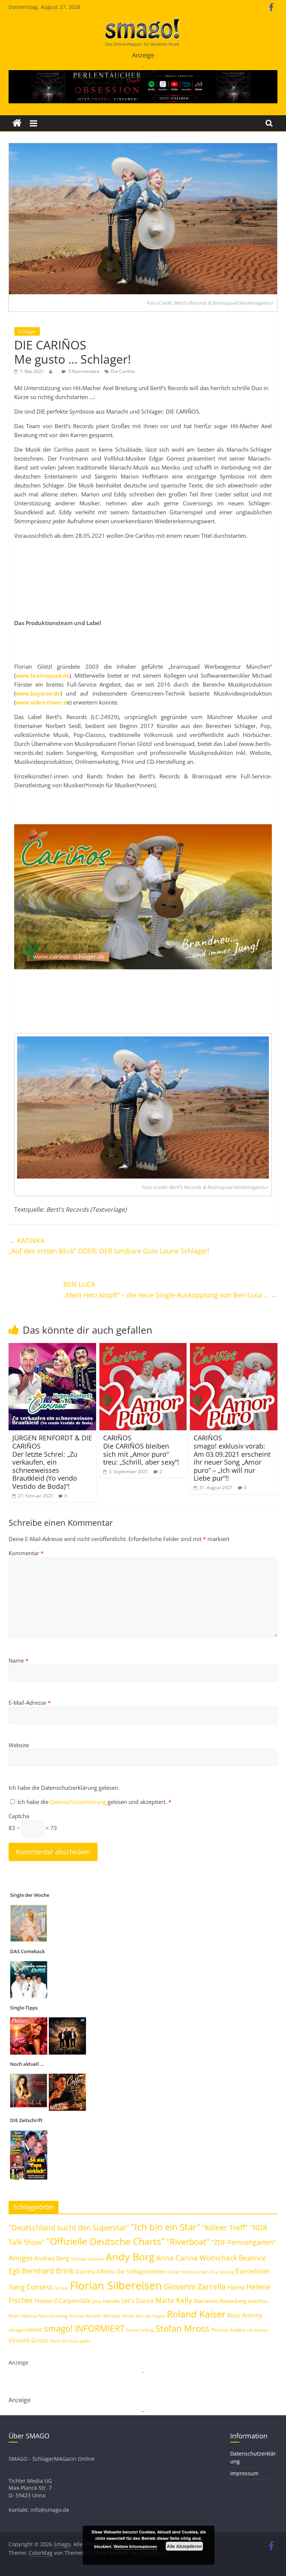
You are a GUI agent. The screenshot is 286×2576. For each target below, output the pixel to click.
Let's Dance (138, 2301)
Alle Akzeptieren (184, 2546)
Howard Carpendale (63, 2301)
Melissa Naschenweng (45, 2316)
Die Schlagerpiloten (141, 2271)
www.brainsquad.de (42, 675)
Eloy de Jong (222, 2272)
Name (18, 1660)
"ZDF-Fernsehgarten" (243, 2242)
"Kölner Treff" (225, 2227)
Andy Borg (130, 2257)
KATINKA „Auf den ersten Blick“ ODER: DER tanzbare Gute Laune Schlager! (109, 1246)
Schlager (27, 331)
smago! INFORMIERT (84, 2328)
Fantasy (61, 2288)
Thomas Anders (228, 2330)
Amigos (21, 2258)
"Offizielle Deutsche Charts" (106, 2241)
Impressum (244, 2473)
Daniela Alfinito (95, 2271)
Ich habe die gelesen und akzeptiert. (94, 1802)
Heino (236, 2287)
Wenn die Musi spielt (70, 2341)
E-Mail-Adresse (30, 1703)
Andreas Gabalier (88, 2259)
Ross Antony (245, 2315)
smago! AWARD (26, 2330)
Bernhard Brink (48, 2271)
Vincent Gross (28, 2340)
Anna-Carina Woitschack (197, 2258)
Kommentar (26, 1553)
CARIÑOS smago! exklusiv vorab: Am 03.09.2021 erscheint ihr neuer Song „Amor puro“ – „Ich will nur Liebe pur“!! (232, 1458)
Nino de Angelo (150, 2316)
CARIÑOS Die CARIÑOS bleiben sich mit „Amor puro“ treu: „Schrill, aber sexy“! (141, 1450)
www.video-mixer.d (41, 702)
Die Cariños (123, 371)
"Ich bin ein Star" (166, 2227)
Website (19, 1745)
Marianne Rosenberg (220, 2301)
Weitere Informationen (135, 2546)
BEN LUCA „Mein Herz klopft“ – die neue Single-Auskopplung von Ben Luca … (170, 1289)
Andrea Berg (52, 2258)
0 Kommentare (83, 371)
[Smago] (17, 123)
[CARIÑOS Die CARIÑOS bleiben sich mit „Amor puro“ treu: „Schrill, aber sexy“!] (143, 1347)
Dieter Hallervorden (188, 2272)
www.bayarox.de (38, 693)
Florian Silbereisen (116, 2285)
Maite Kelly (174, 2300)
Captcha (19, 1816)
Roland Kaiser (196, 2314)
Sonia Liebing (140, 2330)
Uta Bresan (258, 2330)
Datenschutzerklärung (79, 1802)
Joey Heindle (106, 2301)
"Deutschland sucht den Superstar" (69, 2227)
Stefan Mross (182, 2328)
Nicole (128, 2316)
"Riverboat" (188, 2242)
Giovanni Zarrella (195, 2286)
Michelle (112, 2316)
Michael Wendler (85, 2316)
